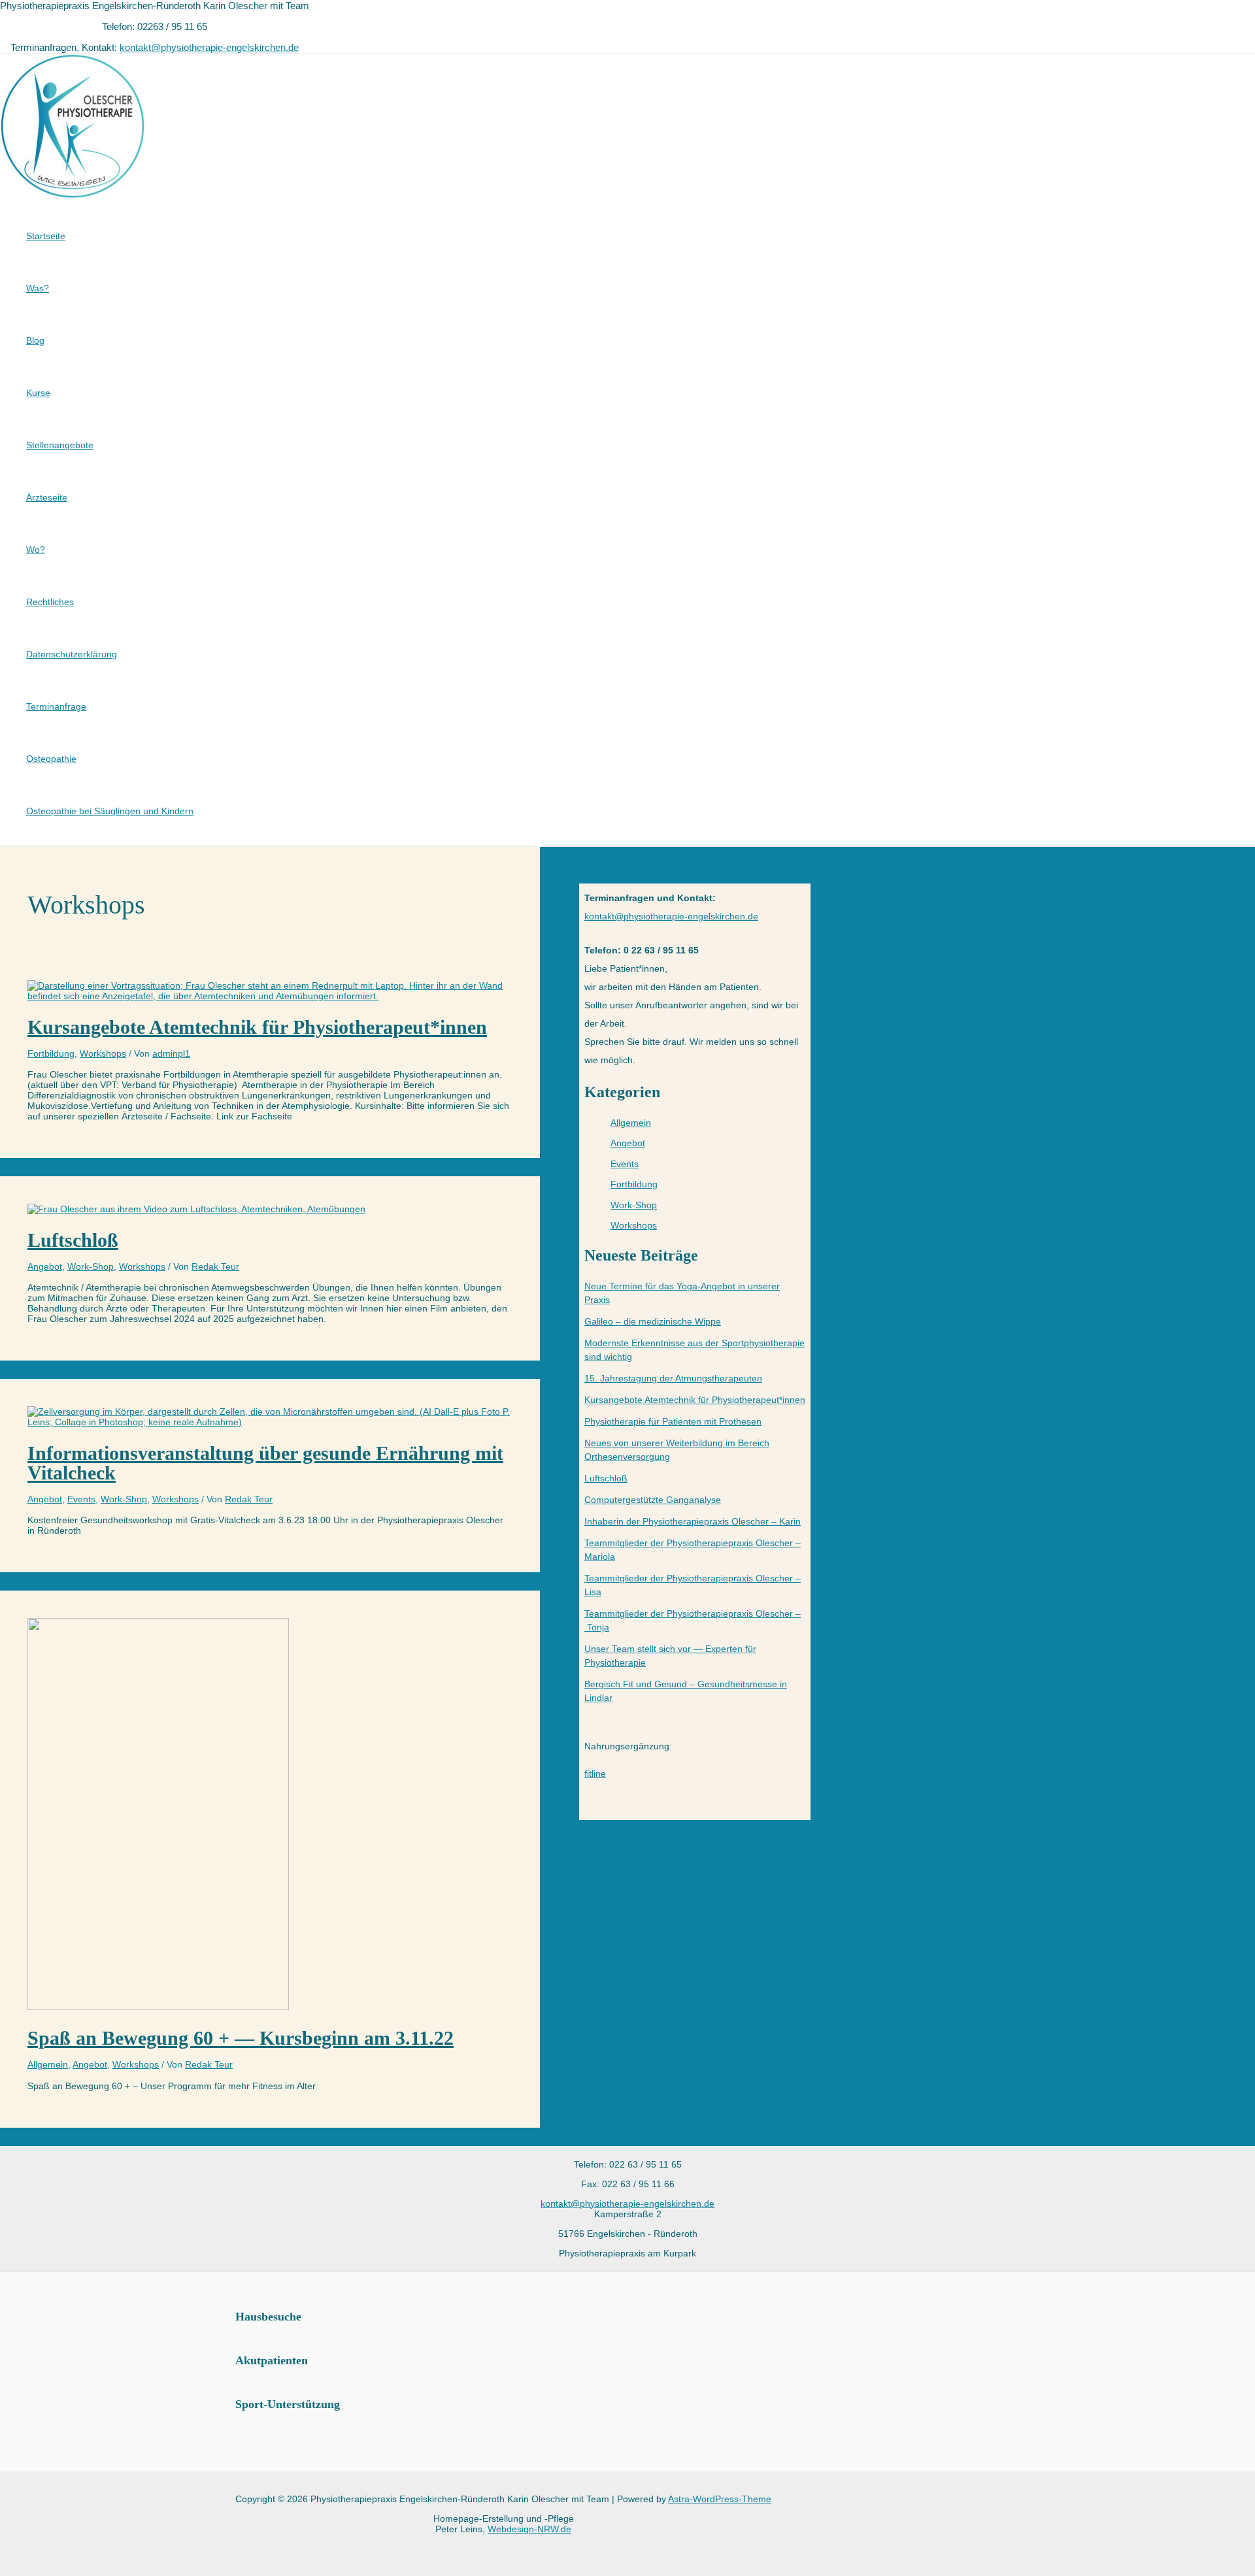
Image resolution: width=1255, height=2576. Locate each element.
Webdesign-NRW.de (529, 2529)
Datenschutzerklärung (72, 654)
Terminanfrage (56, 706)
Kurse (38, 393)
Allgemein (48, 2064)
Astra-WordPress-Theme (720, 2499)
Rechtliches (50, 602)
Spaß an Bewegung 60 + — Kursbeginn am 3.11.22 (241, 2038)
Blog (35, 340)
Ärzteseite (47, 497)
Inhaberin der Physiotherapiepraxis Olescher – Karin (693, 1521)
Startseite (46, 236)
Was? (38, 288)
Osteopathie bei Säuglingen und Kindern (110, 811)
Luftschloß (73, 1240)
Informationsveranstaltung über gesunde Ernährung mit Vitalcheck (265, 1463)
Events (81, 1499)
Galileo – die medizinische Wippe (653, 1321)
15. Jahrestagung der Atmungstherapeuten (673, 1378)
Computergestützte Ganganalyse (653, 1500)
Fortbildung (51, 1053)
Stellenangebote (60, 445)
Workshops (103, 1053)
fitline (595, 1774)
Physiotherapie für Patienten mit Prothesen (673, 1421)
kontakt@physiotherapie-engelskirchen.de (209, 47)
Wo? (36, 550)
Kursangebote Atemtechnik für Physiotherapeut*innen (257, 1027)
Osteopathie (51, 759)
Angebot (45, 1266)
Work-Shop (91, 1266)
